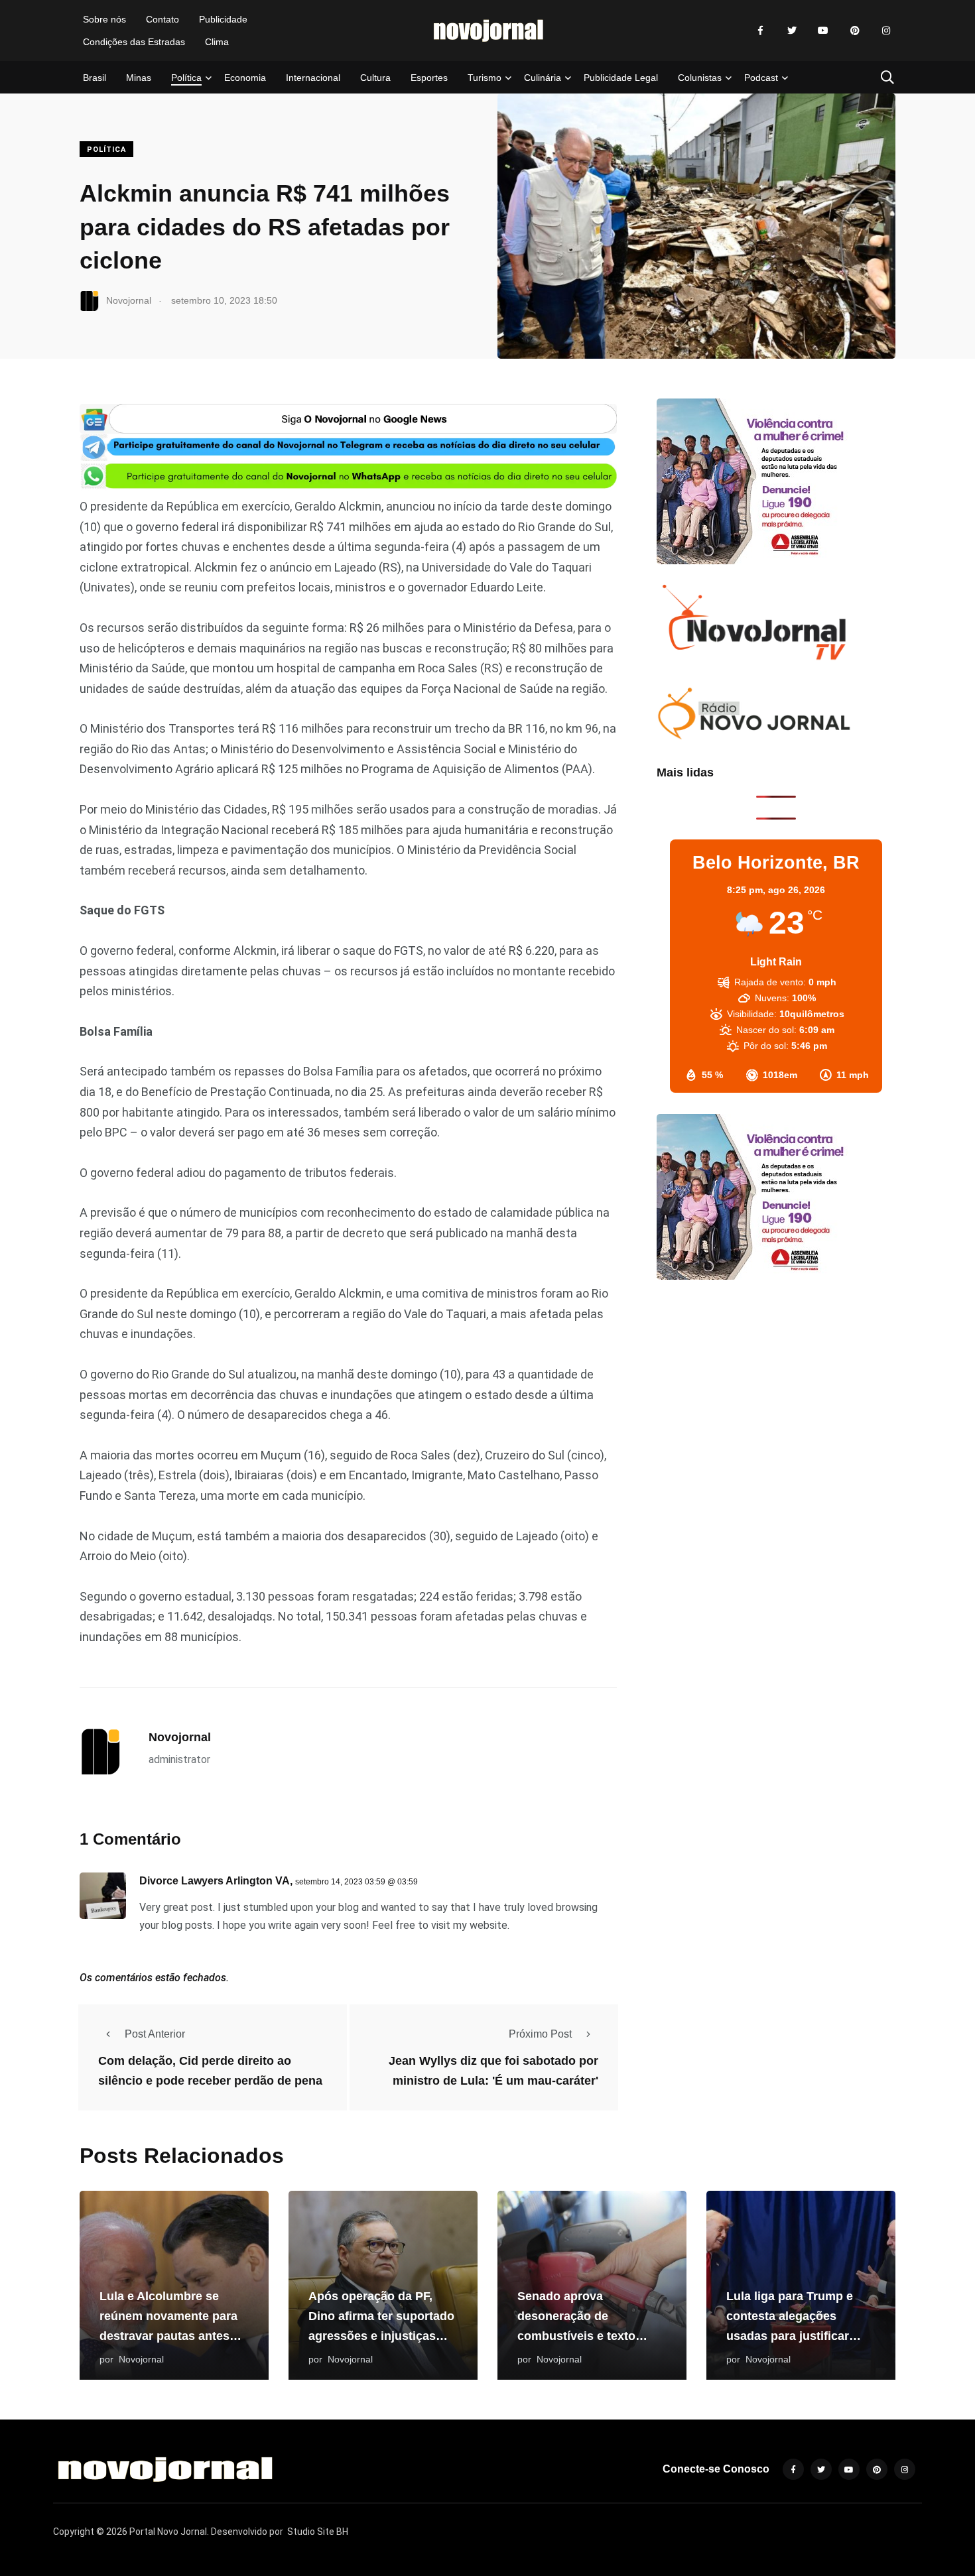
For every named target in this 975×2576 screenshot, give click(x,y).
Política (186, 78)
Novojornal (180, 1737)
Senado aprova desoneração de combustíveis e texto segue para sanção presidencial (576, 2336)
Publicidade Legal (621, 78)
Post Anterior (155, 2034)
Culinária (543, 78)
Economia (245, 78)
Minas (139, 78)
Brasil (95, 78)
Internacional (313, 78)
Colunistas (700, 78)
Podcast (761, 78)
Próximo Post (540, 2034)
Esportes (429, 78)
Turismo (485, 78)
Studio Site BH (318, 2532)
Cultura (375, 78)
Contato (162, 19)
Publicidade (223, 19)
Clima (217, 42)
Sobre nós (104, 19)
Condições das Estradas (134, 42)
